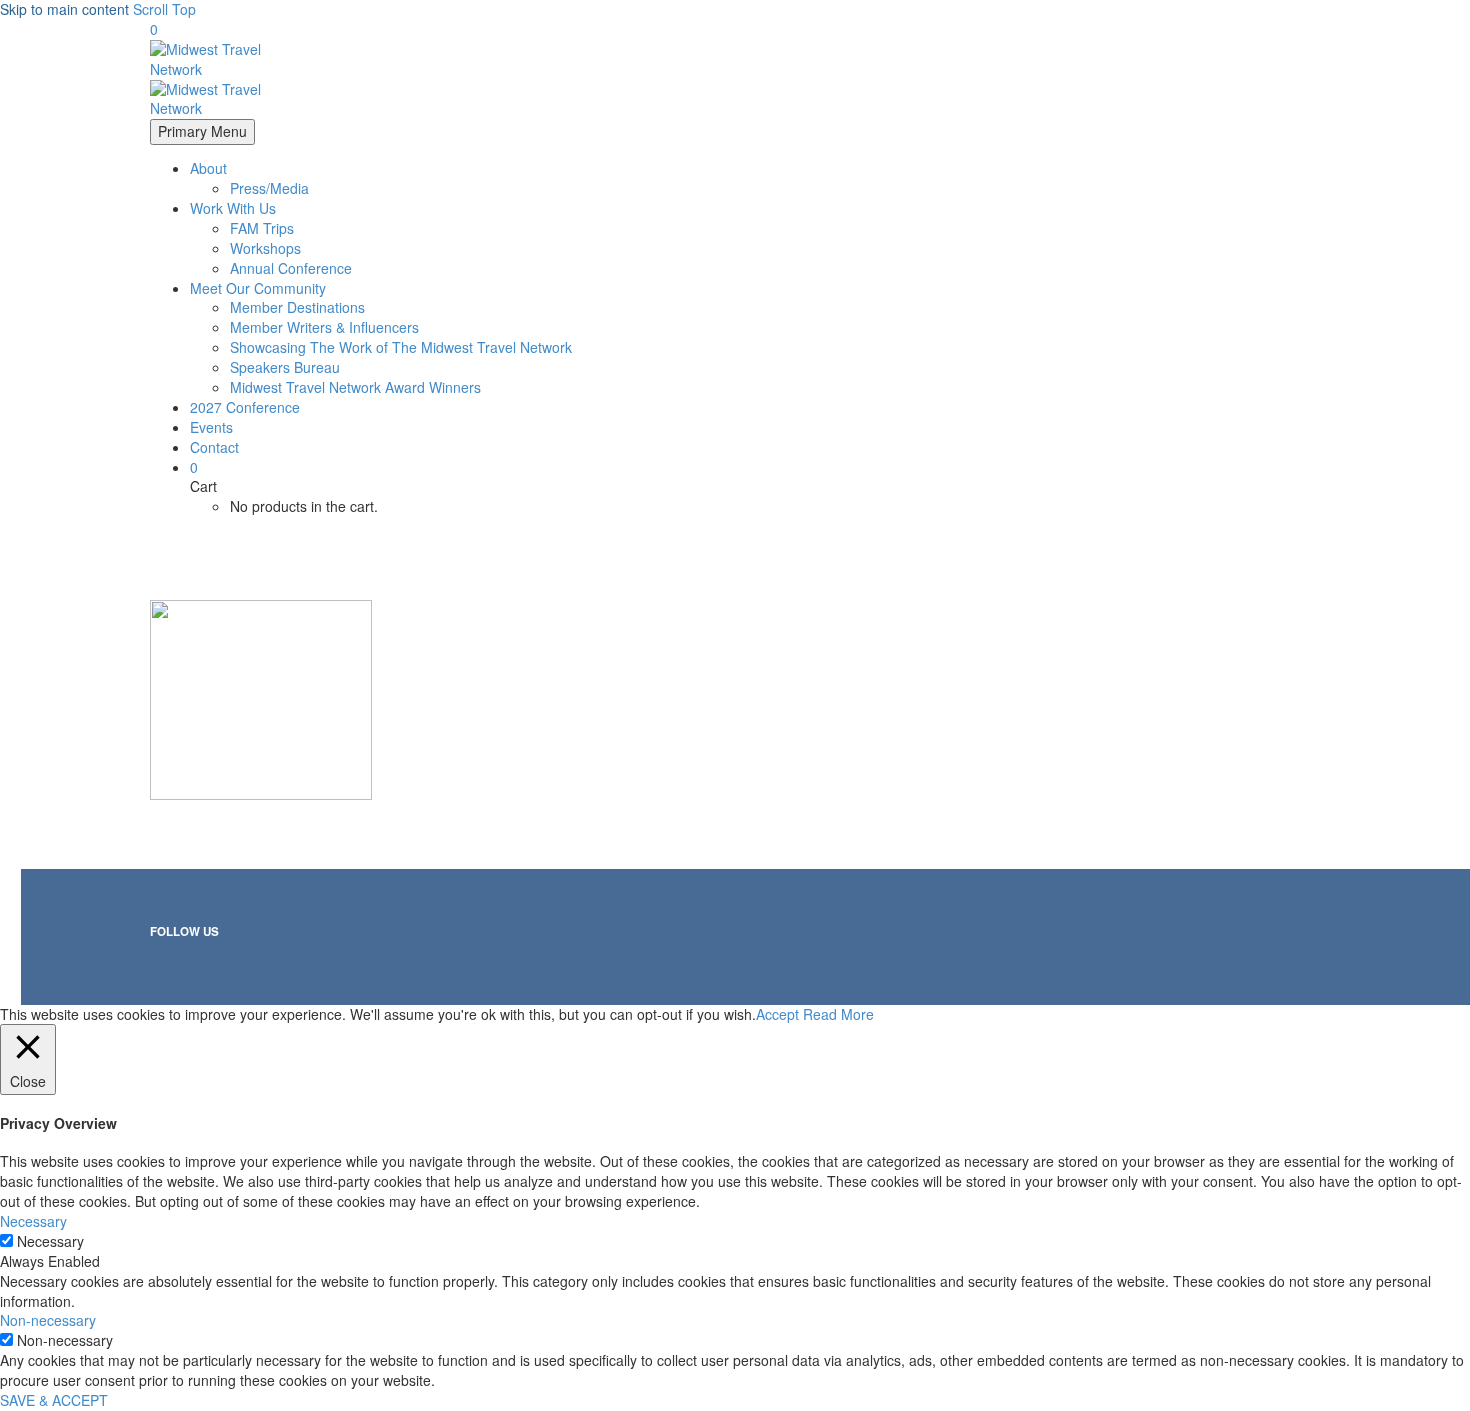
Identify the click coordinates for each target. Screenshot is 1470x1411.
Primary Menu (202, 131)
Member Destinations (297, 307)
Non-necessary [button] (48, 1320)
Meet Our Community (258, 288)
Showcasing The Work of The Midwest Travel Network (401, 347)
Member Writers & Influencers (324, 327)
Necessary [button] (33, 1221)
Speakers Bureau (285, 367)
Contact (214, 447)
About (208, 168)
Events (211, 427)
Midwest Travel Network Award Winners (355, 387)
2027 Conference (245, 407)
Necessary (50, 1241)
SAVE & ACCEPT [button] (54, 1400)
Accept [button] (777, 1014)
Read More (838, 1014)
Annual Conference (291, 268)
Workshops (265, 248)
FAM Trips (262, 228)
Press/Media (269, 188)
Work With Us (233, 208)
